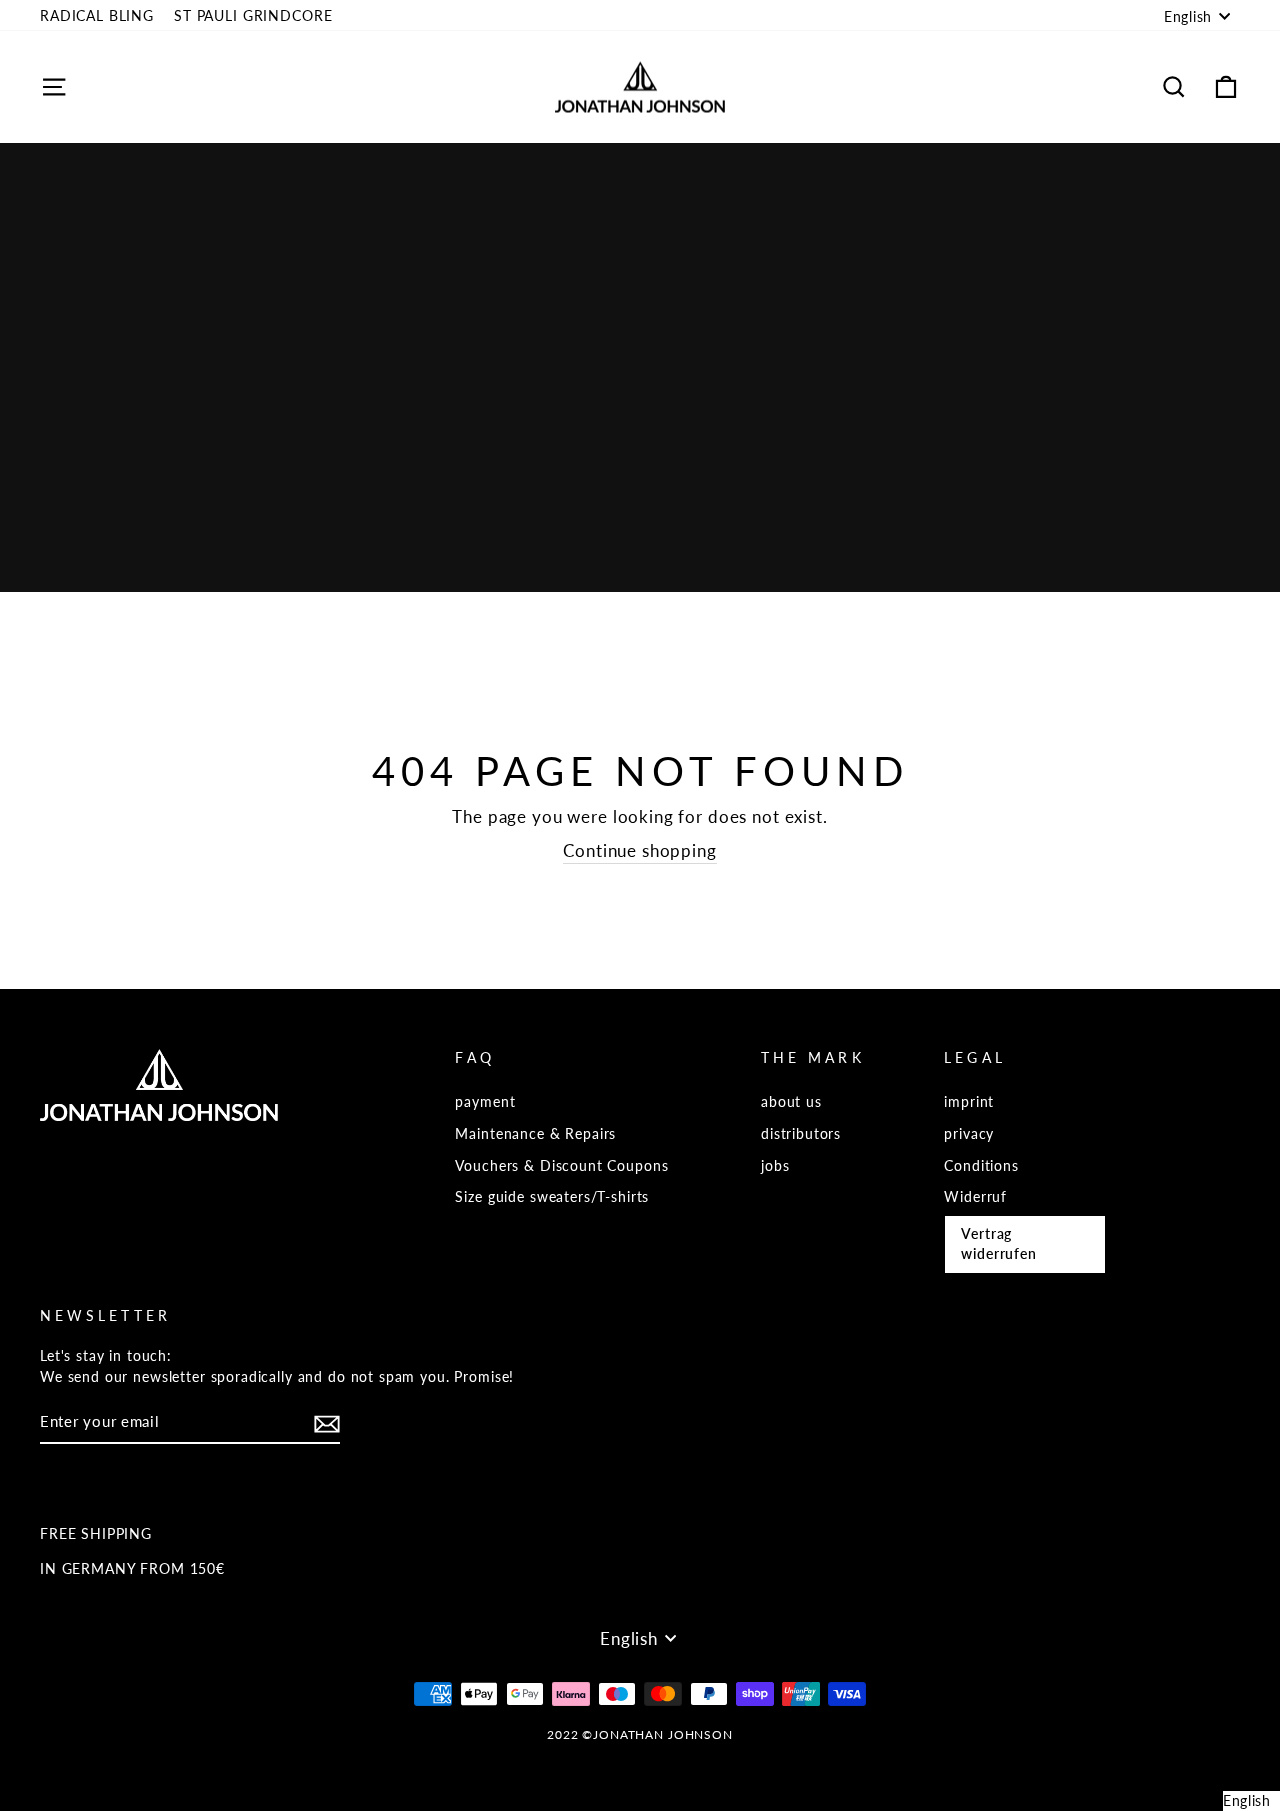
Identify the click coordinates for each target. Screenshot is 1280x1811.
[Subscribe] (327, 1423)
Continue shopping (639, 850)
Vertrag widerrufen (999, 1243)
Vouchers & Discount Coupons (561, 1165)
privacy (969, 1133)
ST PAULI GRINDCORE (253, 15)
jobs (775, 1165)
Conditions (981, 1165)
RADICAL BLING (97, 15)
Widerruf (975, 1196)
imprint (969, 1101)
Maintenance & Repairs (535, 1133)
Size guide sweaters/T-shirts (552, 1196)
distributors (801, 1133)
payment (485, 1101)
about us (791, 1101)
